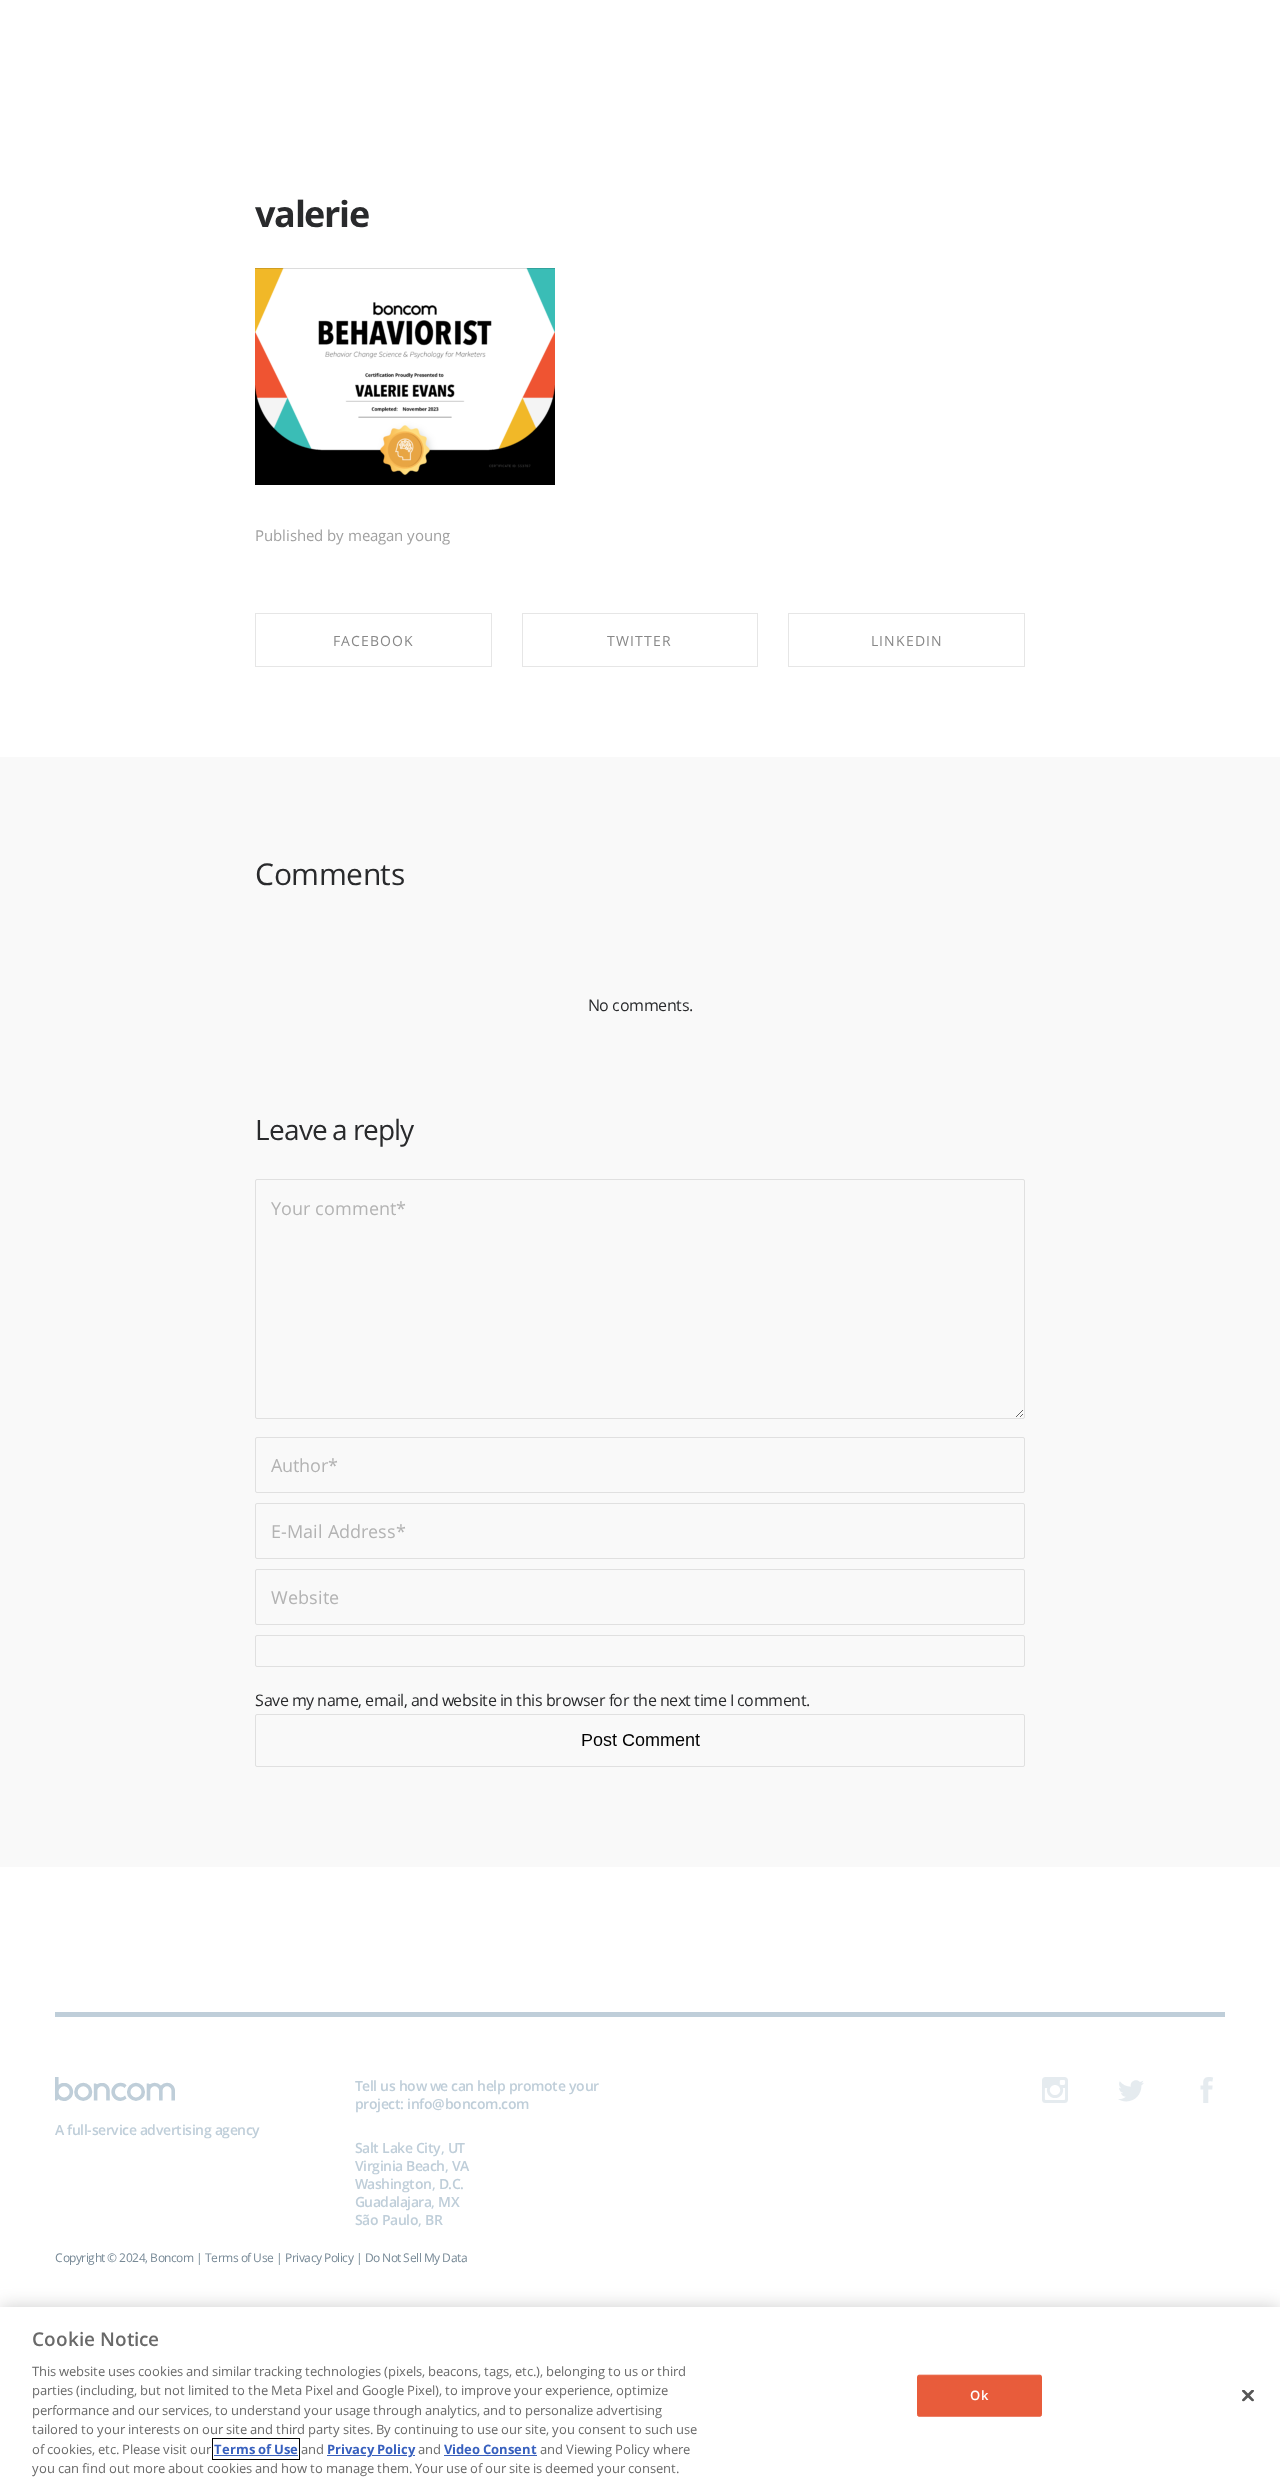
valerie (312, 213)
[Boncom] (640, 47)
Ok (978, 2395)
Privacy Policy (319, 2257)
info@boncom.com (468, 2103)
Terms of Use (239, 2257)
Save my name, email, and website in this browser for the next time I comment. (532, 1700)
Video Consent (490, 2449)
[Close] (1248, 2395)
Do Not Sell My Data (416, 2257)
